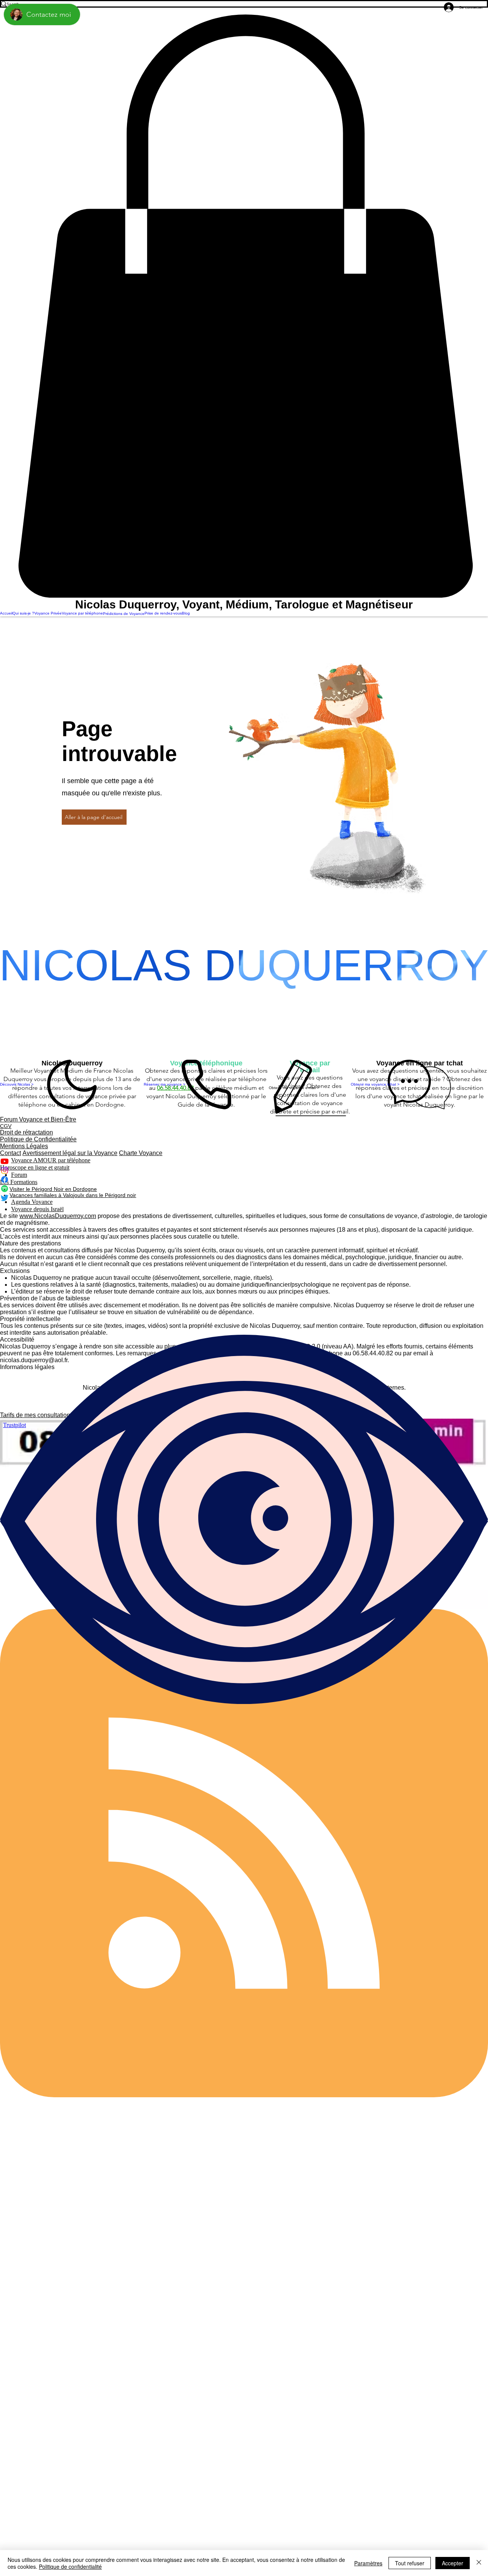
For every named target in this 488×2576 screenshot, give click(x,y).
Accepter (453, 2563)
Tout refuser (410, 2563)
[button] (244, 306)
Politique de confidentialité (70, 2566)
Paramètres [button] (368, 2563)
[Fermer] (479, 2563)
